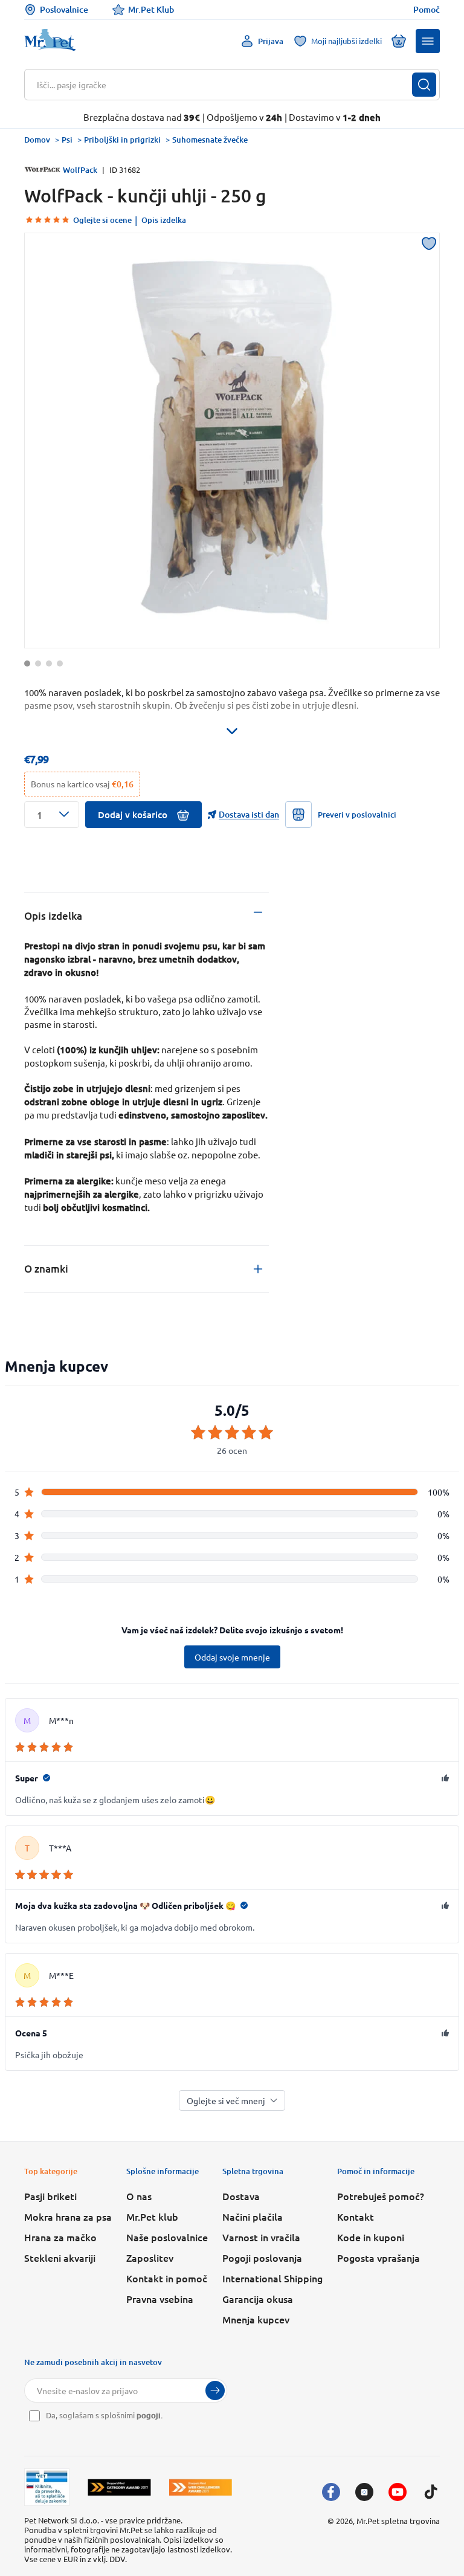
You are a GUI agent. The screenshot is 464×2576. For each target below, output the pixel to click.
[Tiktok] (431, 2492)
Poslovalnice (64, 9)
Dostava (241, 2196)
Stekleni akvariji (60, 2258)
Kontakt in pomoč (167, 2278)
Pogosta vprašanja (379, 2258)
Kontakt (356, 2216)
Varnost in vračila (261, 2237)
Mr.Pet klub (152, 2216)
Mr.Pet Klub (151, 9)
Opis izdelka (164, 220)
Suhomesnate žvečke (210, 140)
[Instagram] (364, 2492)
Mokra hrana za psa (68, 2216)
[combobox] (224, 85)
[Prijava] (215, 2390)
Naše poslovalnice (167, 2237)
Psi (67, 140)
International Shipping (272, 2278)
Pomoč (427, 10)
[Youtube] (398, 2492)
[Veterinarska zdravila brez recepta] (47, 2487)
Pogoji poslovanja (262, 2258)
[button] (428, 41)
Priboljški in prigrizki (122, 140)
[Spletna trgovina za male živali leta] (119, 2487)
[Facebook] (331, 2492)
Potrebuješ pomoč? (381, 2196)
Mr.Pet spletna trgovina (398, 2521)
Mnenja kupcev (256, 2319)
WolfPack (80, 170)
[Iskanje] (424, 85)
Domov (37, 140)
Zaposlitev (150, 2258)
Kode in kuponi (371, 2237)
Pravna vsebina (160, 2299)
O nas (139, 2196)
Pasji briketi (50, 2196)
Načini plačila (253, 2216)
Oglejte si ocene (102, 220)
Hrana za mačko (60, 2237)
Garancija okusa (258, 2299)
